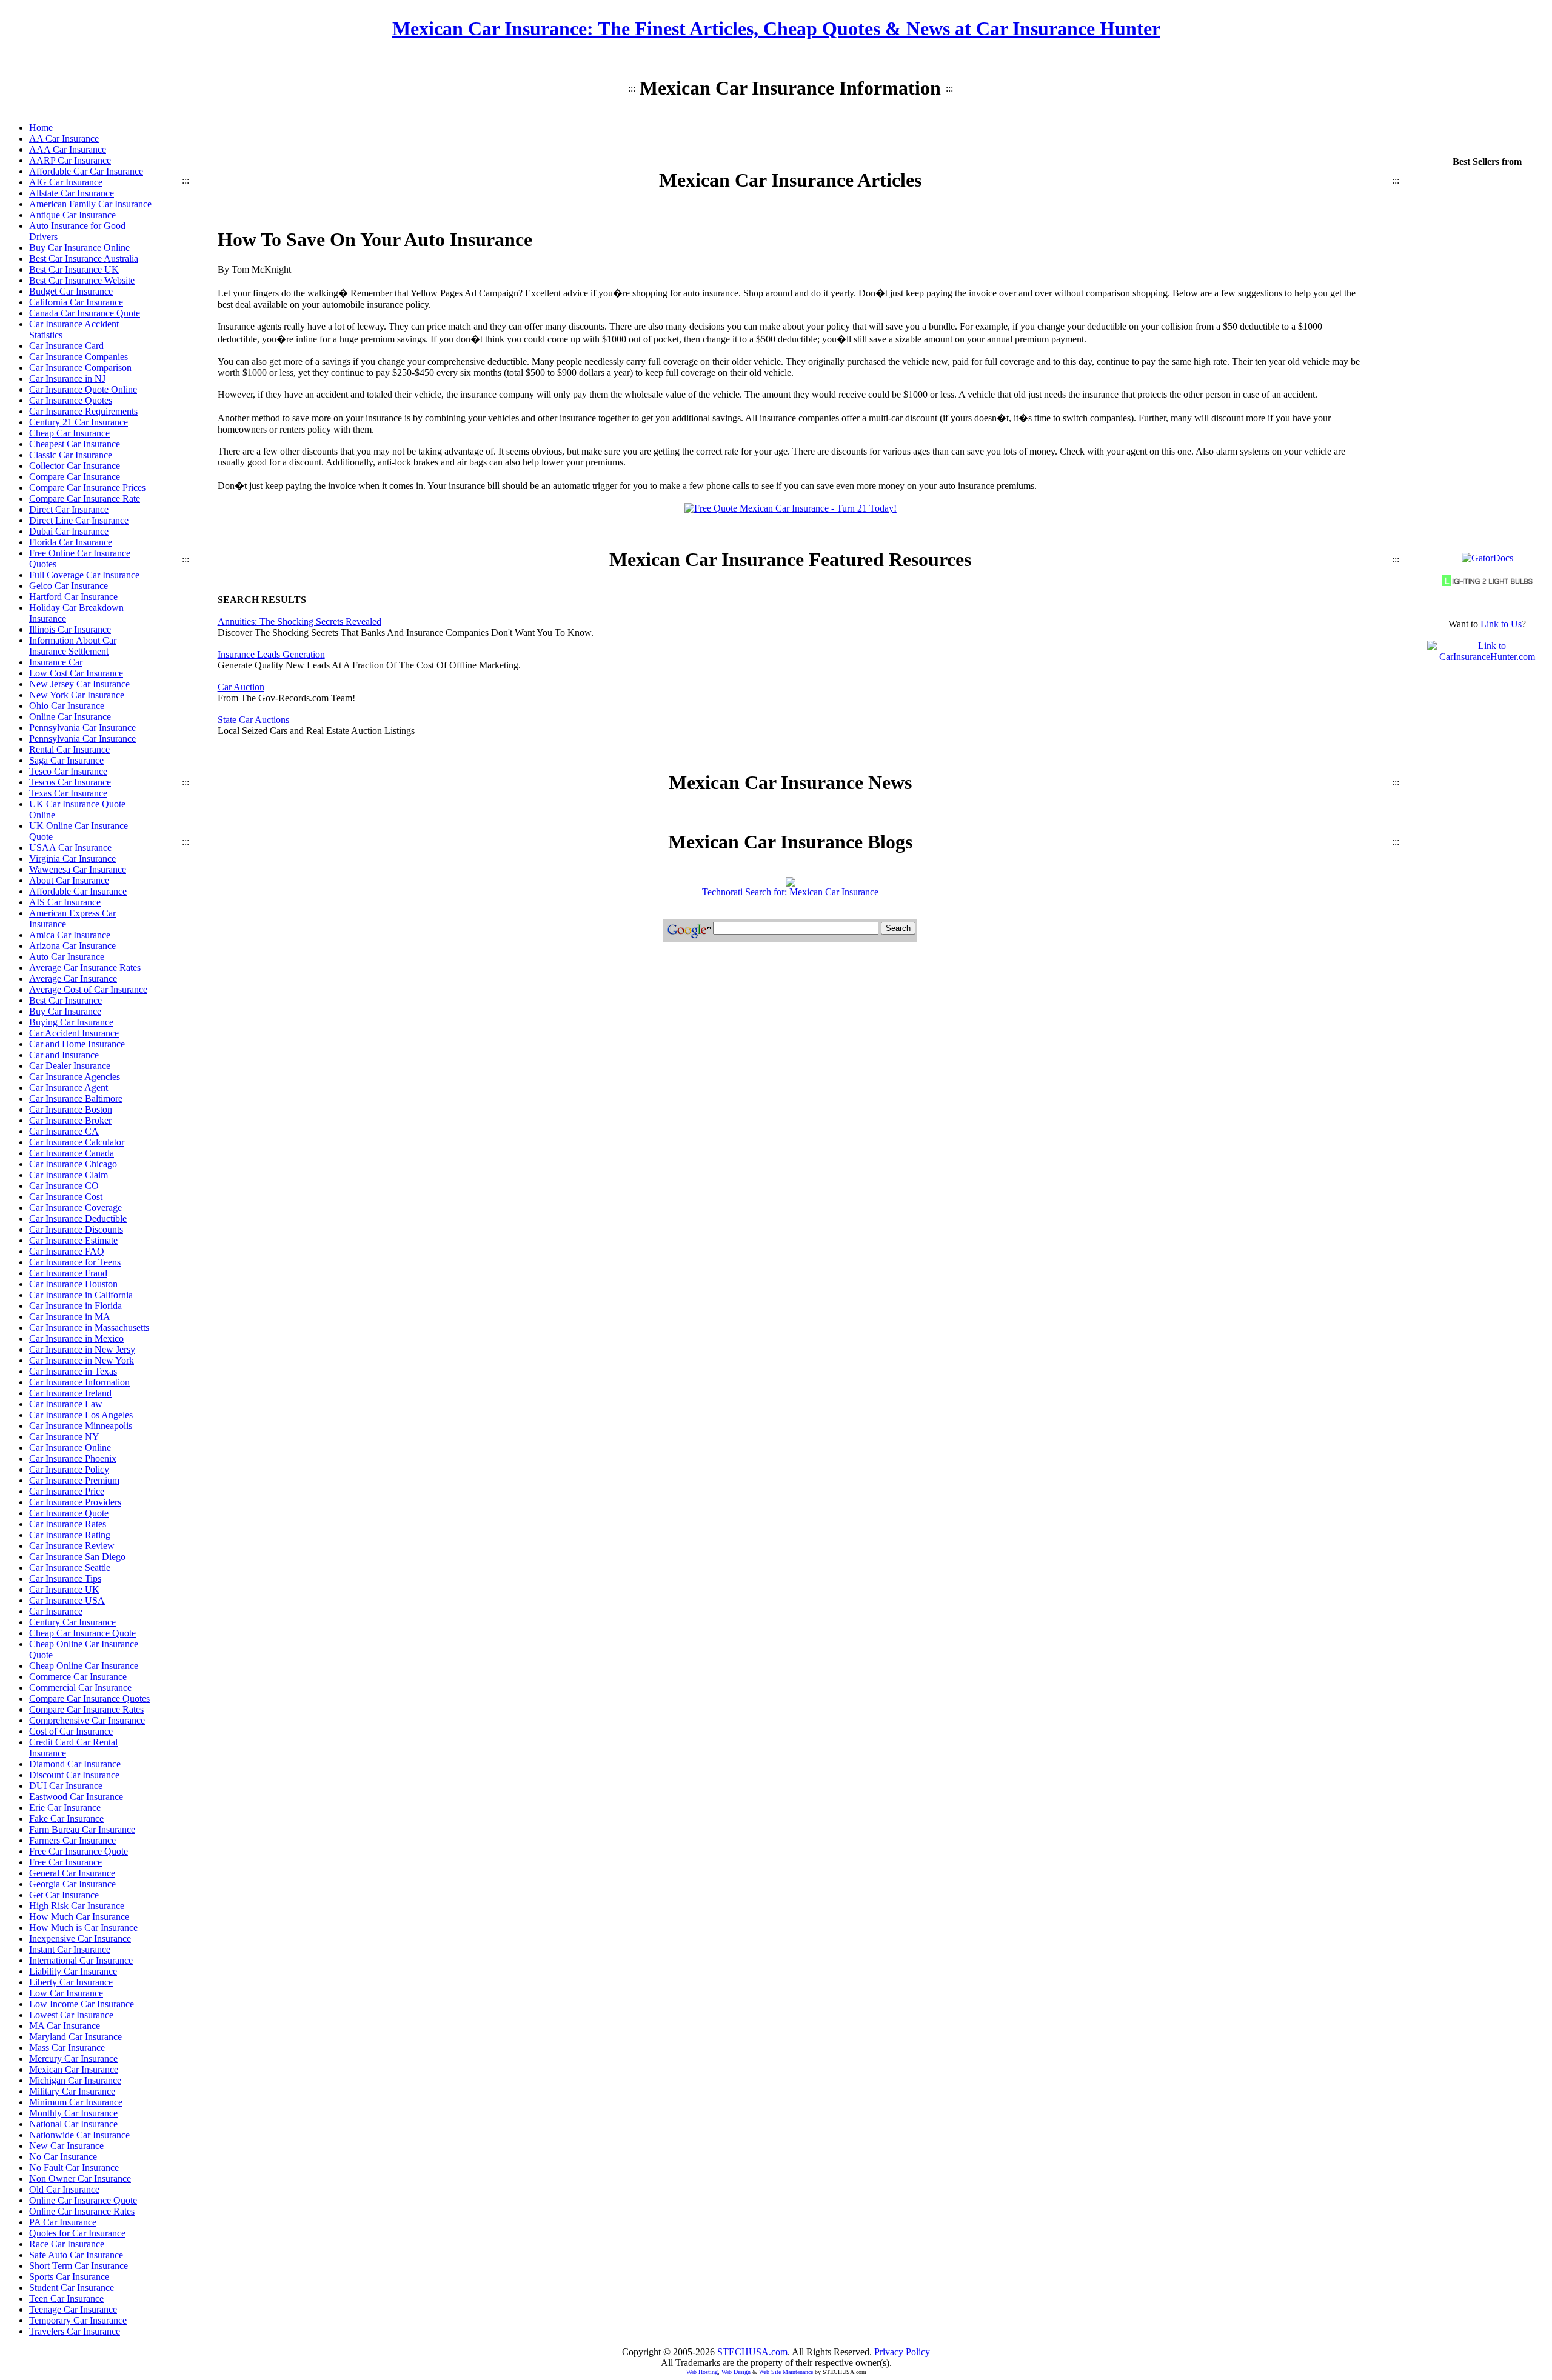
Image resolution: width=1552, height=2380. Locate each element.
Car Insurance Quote (69, 1513)
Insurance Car (56, 662)
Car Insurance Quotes (71, 400)
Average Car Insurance (73, 978)
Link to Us (1501, 624)
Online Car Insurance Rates (82, 2211)
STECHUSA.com (752, 2352)
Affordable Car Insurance (78, 891)
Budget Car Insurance (71, 291)
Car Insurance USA (67, 1600)
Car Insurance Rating (70, 1535)
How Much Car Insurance (79, 1917)
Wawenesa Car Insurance (78, 869)
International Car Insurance (81, 1960)
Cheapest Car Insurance (75, 444)
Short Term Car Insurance (79, 2266)
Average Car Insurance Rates (85, 968)
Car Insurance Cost (66, 1197)
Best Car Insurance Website (82, 280)
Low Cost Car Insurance (76, 673)
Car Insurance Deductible (78, 1218)
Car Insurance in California (81, 1295)
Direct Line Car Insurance (79, 520)
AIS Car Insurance (65, 902)
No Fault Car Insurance (74, 2168)
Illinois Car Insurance (70, 629)
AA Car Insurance (64, 138)
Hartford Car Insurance (73, 597)
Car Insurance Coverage (75, 1208)
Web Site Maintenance (786, 2372)
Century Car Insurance (72, 1622)
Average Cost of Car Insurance (88, 989)
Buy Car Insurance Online (79, 248)
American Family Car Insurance (90, 204)
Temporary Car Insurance (78, 2320)
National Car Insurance (73, 2124)
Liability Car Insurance (73, 1971)
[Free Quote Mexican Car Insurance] (791, 508)
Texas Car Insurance (68, 793)
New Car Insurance (66, 2146)
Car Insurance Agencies (75, 1077)
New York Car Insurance (77, 695)
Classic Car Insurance (71, 455)
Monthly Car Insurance (73, 2113)
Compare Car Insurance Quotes (89, 1698)
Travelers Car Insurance (75, 2331)
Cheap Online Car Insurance (84, 1666)
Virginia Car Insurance (72, 858)
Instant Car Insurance (70, 1949)
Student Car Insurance (72, 2288)
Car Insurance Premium (74, 1480)
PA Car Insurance (63, 2222)
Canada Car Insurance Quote (85, 313)
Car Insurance (56, 1611)
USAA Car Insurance (70, 848)
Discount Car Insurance (74, 1775)
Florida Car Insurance (71, 542)
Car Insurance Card (66, 346)
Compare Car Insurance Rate (85, 498)
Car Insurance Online (70, 1448)
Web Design (736, 2372)
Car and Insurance (64, 1055)
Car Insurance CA (64, 1131)
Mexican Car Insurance (74, 2069)
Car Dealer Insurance (70, 1066)
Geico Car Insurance (69, 586)
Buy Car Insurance (65, 1011)
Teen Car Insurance (66, 2298)
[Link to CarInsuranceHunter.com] (1487, 657)
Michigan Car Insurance (75, 2080)
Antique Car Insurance (72, 215)
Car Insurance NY (64, 1437)
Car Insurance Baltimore (76, 1098)
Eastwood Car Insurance (76, 1797)
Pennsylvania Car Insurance (82, 728)
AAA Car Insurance (68, 149)
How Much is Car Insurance (83, 1928)
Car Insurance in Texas (73, 1371)
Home (41, 128)
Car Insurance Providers (75, 1502)
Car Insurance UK (64, 1589)
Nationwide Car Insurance (79, 2135)
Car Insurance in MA (70, 1317)
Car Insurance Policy (69, 1469)
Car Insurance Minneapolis (81, 1426)
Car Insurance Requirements (83, 411)
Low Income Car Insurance (82, 2004)
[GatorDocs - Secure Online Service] (1487, 558)
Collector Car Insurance (75, 466)
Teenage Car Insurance (73, 2309)
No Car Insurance (63, 2157)
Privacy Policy (902, 2352)
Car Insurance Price (67, 1491)
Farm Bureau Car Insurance (82, 1829)
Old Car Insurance (64, 2189)
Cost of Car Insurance (71, 1731)
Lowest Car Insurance (71, 2015)
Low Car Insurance (66, 1993)
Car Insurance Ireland (70, 1393)
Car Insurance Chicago (73, 1164)
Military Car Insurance (72, 2091)
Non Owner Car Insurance (80, 2178)
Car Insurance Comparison (80, 368)
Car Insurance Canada (72, 1153)
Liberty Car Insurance (71, 1982)
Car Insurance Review (72, 1546)
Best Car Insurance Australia (84, 258)
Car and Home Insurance (77, 1044)
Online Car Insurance (70, 717)
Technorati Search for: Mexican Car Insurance (790, 892)
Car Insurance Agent (69, 1088)
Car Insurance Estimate (73, 1240)
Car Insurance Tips (65, 1578)
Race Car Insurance (67, 2244)
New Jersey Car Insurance (79, 684)
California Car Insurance (76, 302)
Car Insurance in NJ (67, 378)
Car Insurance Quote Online (83, 389)
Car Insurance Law (66, 1404)
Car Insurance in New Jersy (82, 1349)
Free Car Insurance (65, 1862)
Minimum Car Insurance (76, 2102)
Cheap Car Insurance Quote (82, 1633)
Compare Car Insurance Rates (86, 1709)
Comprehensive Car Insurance (87, 1720)
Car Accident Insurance (74, 1033)
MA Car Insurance (65, 2026)
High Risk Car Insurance (77, 1906)
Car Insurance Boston (71, 1109)
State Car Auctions (253, 720)
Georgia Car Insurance (72, 1884)
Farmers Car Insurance (72, 1840)
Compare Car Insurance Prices (87, 488)
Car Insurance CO (64, 1186)
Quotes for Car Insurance (77, 2233)
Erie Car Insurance (65, 1808)
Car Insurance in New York (82, 1360)
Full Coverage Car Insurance (84, 575)
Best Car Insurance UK (74, 269)
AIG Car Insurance (66, 182)
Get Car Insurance (64, 1895)
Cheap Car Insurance (69, 433)
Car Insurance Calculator (77, 1142)
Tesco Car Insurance (68, 771)
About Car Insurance (69, 880)
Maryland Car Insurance (75, 2037)
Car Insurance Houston (73, 1284)
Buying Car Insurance (71, 1022)
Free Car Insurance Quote (79, 1851)
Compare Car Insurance (75, 477)
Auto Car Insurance (67, 957)
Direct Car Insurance (69, 509)
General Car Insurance (72, 1873)
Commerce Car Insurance (78, 1677)
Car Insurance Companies (79, 357)
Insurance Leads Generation (271, 654)
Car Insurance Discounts (76, 1229)
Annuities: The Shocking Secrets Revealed (299, 622)
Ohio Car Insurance (67, 706)
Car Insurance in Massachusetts (89, 1328)
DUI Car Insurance (66, 1786)
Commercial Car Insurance (80, 1688)
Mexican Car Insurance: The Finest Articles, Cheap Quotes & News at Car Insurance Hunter (776, 28)
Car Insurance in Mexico (76, 1338)
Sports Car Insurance (69, 2277)
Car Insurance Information (79, 1382)
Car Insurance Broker (70, 1120)
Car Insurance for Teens (75, 1262)
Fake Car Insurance (66, 1818)
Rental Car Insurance (69, 749)
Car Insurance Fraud (68, 1273)
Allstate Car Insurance (72, 193)
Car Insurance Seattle (70, 1568)
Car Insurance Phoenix (73, 1458)
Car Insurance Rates (68, 1524)
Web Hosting (702, 2372)
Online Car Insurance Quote (83, 2200)
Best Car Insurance (65, 1000)
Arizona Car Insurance (72, 946)
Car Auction (241, 687)
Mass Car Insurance (67, 2048)
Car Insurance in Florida (75, 1306)
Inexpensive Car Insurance (80, 1938)
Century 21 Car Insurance (79, 422)
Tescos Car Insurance (70, 782)
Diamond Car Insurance (75, 1764)
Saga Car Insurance (66, 760)
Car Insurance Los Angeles (81, 1415)
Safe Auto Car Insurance (76, 2255)
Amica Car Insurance (70, 935)
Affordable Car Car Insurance (86, 171)
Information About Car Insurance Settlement (73, 646)
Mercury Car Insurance (73, 2058)
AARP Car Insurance (70, 160)
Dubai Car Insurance (69, 531)
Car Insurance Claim (69, 1175)
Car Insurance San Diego (77, 1557)
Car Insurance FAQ (67, 1251)
